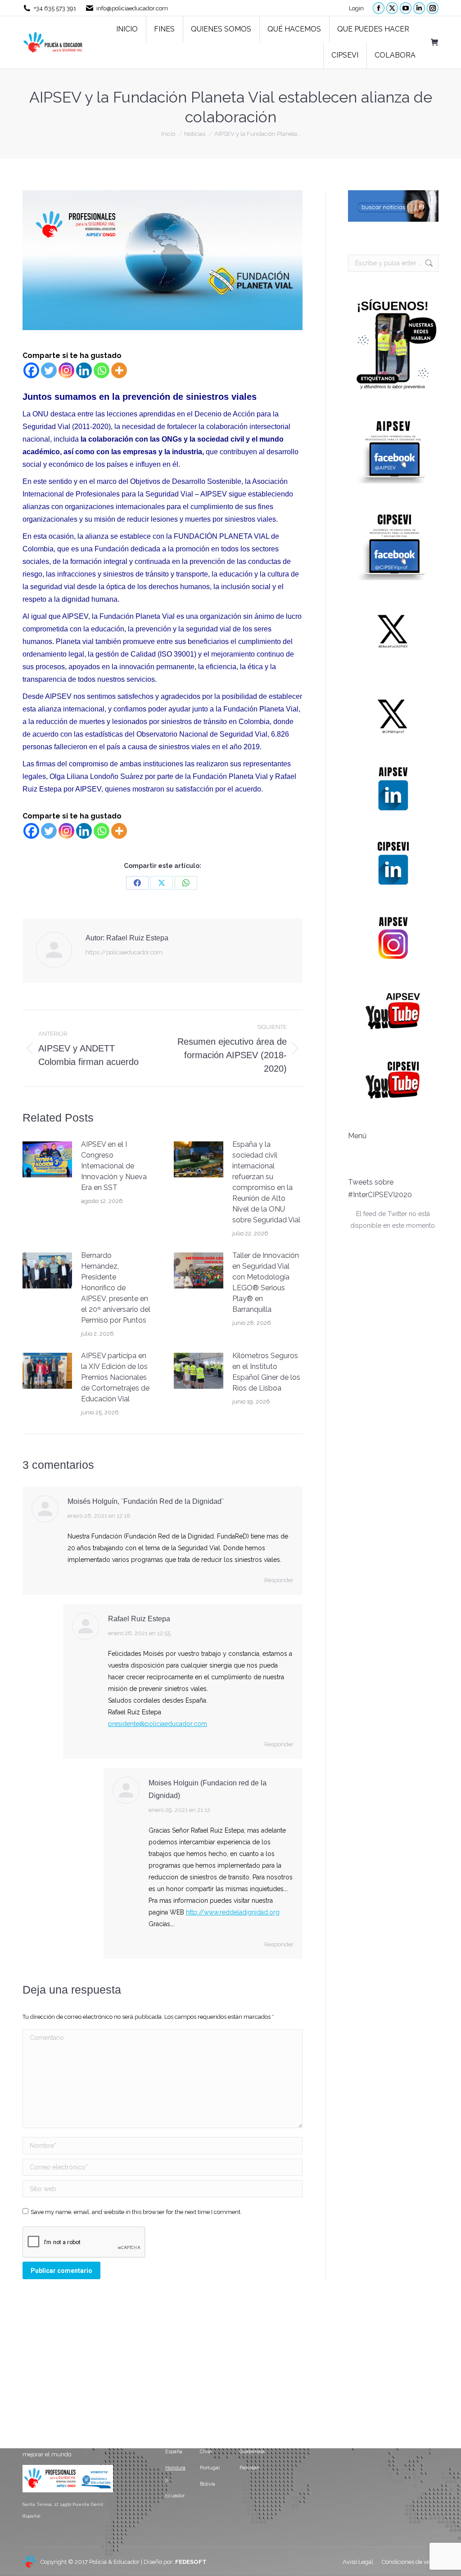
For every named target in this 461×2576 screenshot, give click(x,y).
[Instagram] (66, 370)
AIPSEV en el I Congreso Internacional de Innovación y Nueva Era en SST (114, 1166)
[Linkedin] (84, 370)
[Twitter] (49, 370)
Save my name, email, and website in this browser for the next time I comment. (136, 2212)
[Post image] (47, 1159)
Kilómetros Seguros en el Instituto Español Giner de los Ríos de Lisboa (266, 1372)
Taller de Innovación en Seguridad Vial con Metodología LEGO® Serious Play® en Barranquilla (266, 1282)
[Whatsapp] (102, 370)
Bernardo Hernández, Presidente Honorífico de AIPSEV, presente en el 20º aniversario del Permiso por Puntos (116, 1288)
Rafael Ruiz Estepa (139, 1619)
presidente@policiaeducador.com (158, 1724)
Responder (279, 1580)
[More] (119, 370)
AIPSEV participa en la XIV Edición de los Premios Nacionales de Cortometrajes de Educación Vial (115, 1377)
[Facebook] (31, 370)
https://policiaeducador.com (124, 952)
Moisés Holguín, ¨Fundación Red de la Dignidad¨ (146, 1501)
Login (356, 8)
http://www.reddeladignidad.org (233, 1912)
